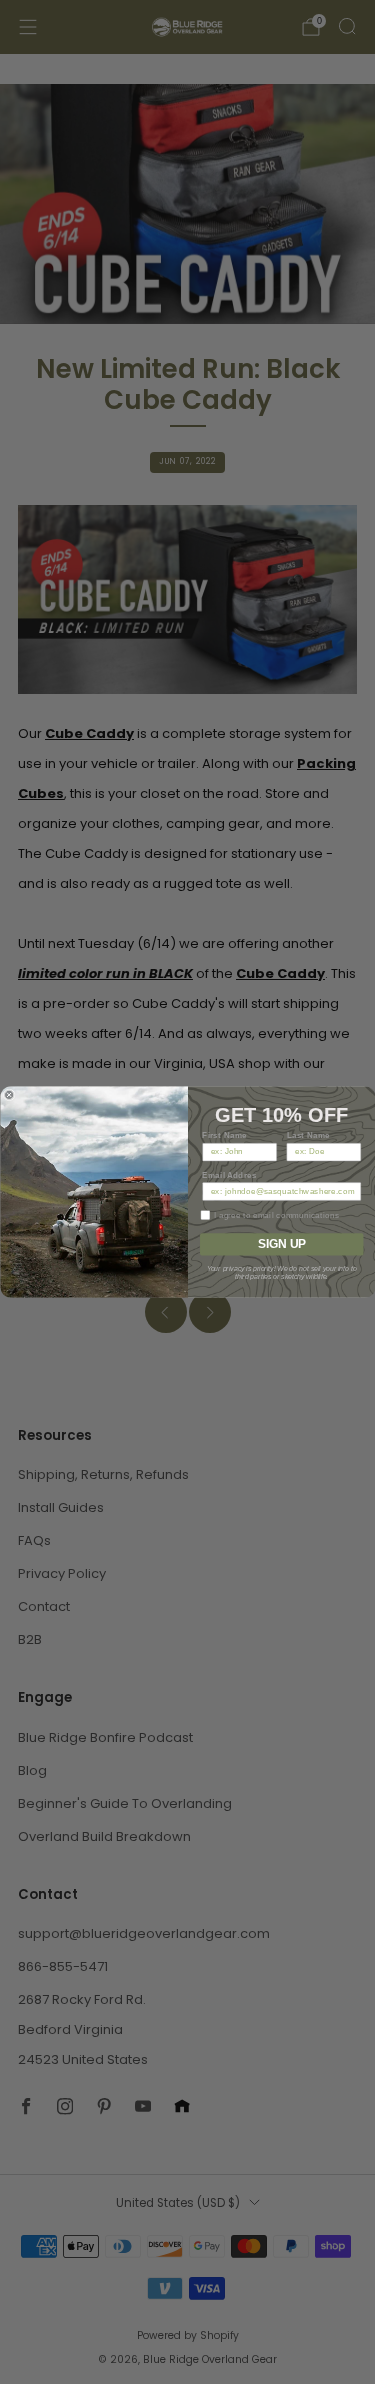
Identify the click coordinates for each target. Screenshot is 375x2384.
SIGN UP (281, 1244)
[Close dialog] (9, 1095)
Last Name (307, 1135)
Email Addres (229, 1175)
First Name (224, 1135)
